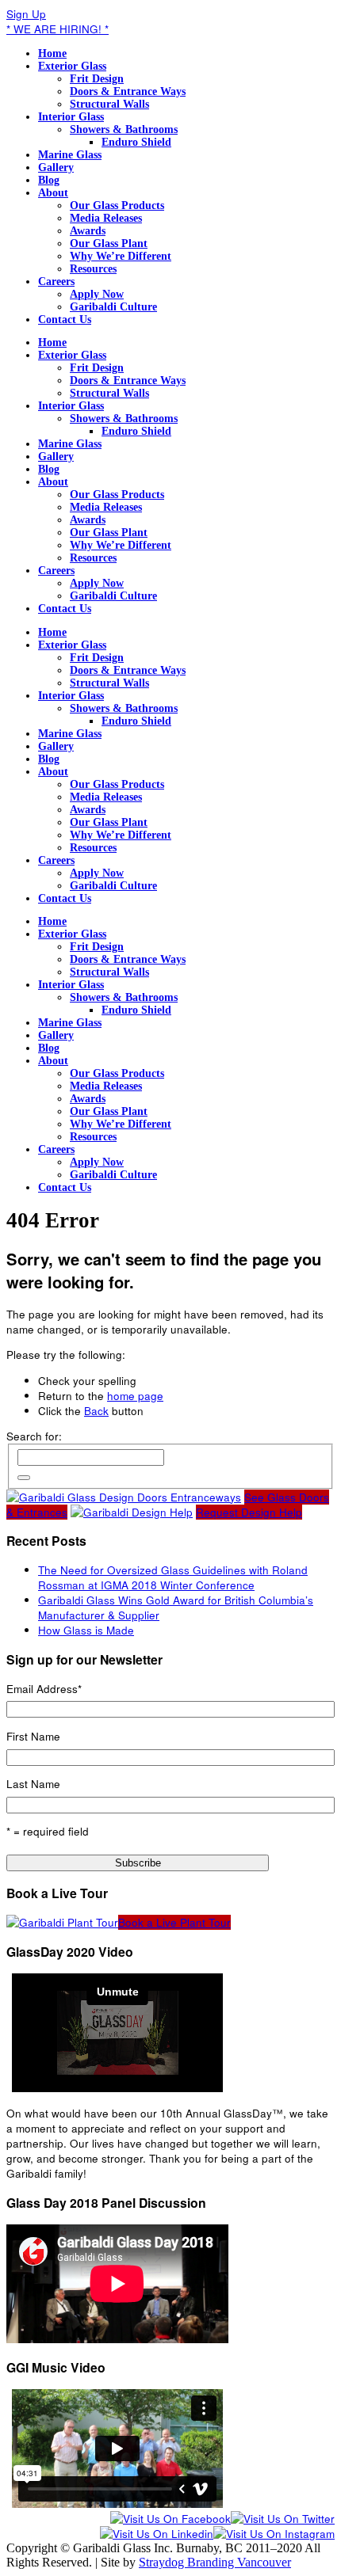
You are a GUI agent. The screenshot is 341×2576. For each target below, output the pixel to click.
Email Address (44, 1689)
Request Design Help (249, 1512)
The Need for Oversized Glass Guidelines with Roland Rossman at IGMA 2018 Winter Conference (173, 1577)
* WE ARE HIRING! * (57, 29)
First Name (33, 1736)
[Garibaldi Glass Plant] (62, 1922)
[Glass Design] (132, 1512)
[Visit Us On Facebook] (170, 2519)
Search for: (34, 1436)
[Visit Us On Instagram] (274, 2534)
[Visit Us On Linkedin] (157, 2534)
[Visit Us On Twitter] (283, 2519)
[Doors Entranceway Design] (124, 1497)
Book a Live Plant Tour (174, 1922)
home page (135, 1396)
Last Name (33, 1784)
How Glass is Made (86, 1630)
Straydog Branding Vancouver (215, 2562)
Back (96, 1411)
